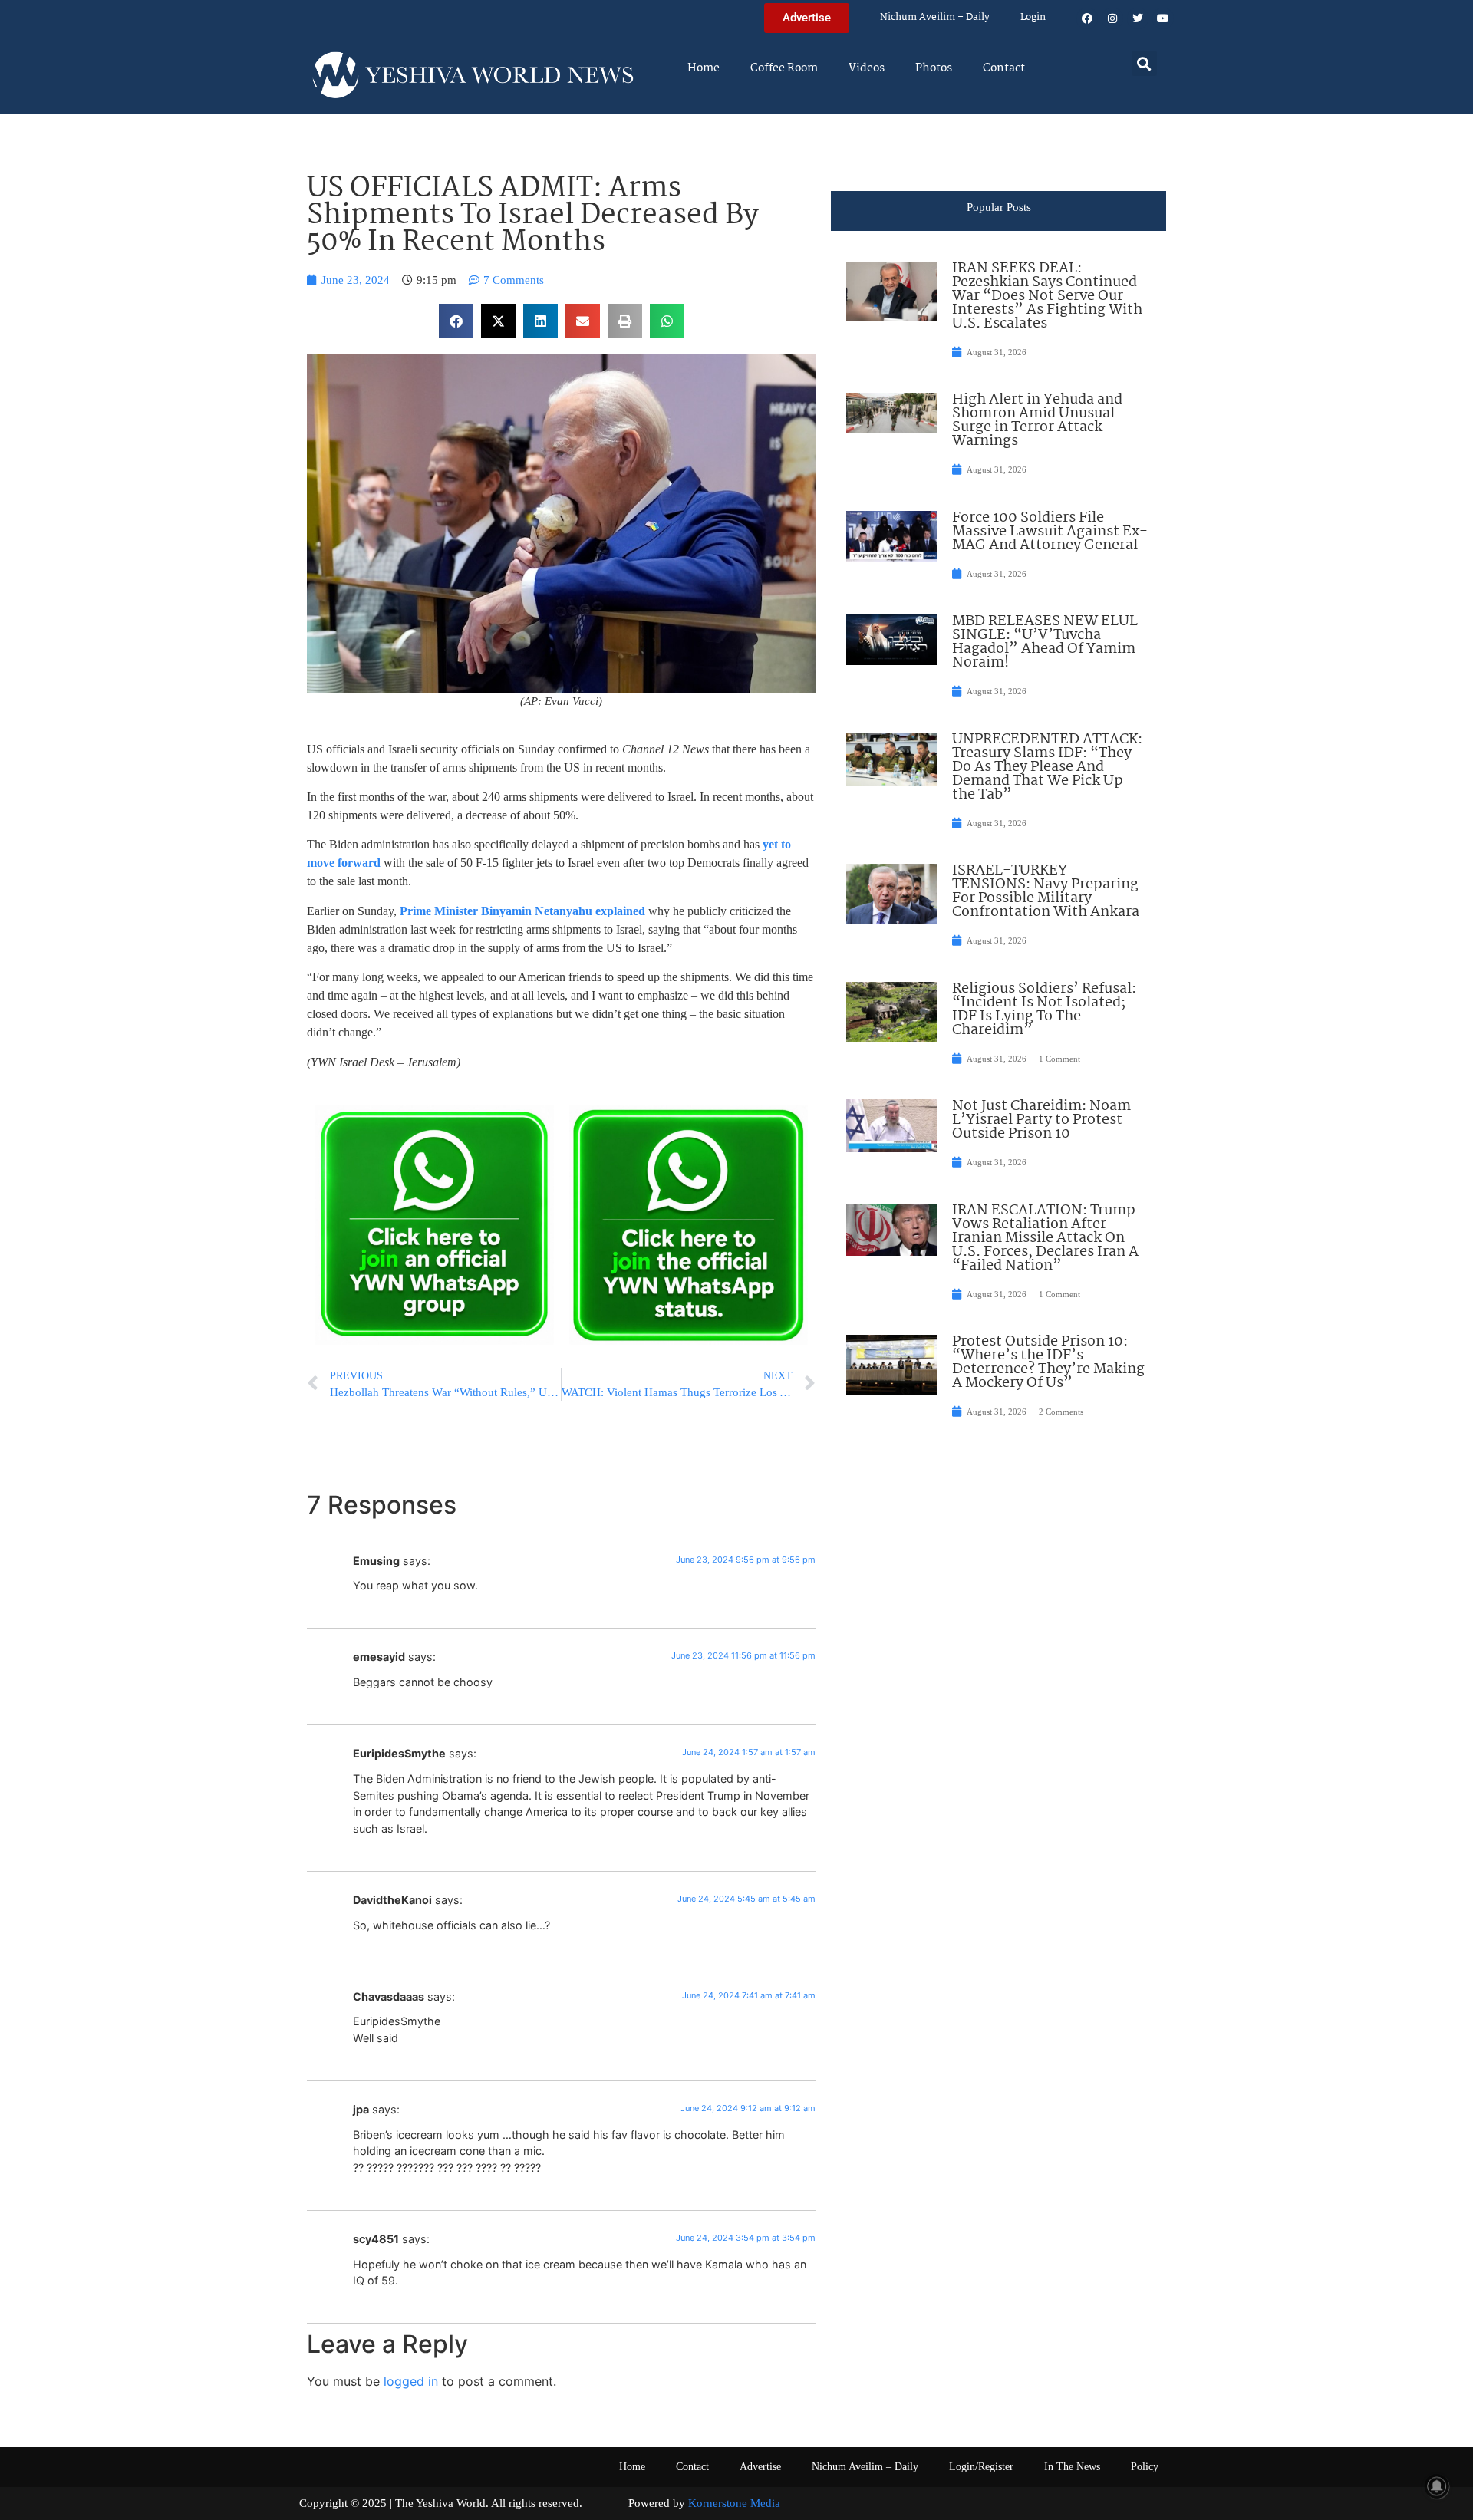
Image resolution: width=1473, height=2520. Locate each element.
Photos (934, 68)
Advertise (760, 2467)
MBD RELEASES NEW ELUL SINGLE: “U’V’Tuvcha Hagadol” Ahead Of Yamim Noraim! (1045, 642)
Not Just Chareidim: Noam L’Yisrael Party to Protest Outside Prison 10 (1041, 1120)
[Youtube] (1163, 18)
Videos (867, 68)
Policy (1145, 2467)
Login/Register (981, 2467)
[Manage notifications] (1437, 2486)
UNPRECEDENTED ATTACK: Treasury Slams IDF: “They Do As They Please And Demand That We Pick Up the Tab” (1047, 767)
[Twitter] (1138, 18)
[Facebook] (1087, 18)
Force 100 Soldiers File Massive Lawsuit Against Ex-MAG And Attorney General (1050, 532)
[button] (1144, 63)
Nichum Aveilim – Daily (935, 17)
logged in (411, 2381)
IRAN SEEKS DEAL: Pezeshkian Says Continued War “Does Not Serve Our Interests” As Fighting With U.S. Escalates (1047, 296)
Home (704, 68)
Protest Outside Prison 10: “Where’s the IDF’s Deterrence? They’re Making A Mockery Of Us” (1048, 1362)
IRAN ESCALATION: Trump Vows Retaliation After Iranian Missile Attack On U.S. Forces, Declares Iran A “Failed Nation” (1045, 1238)
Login (1033, 17)
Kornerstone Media (734, 2503)
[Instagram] (1112, 18)
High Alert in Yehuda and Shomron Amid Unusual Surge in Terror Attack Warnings (1037, 420)
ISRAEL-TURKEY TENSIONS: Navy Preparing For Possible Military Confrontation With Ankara (1046, 891)
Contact (1004, 68)
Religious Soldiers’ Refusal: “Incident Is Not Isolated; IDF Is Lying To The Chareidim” (1044, 1010)
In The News (1072, 2467)
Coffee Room (784, 68)
